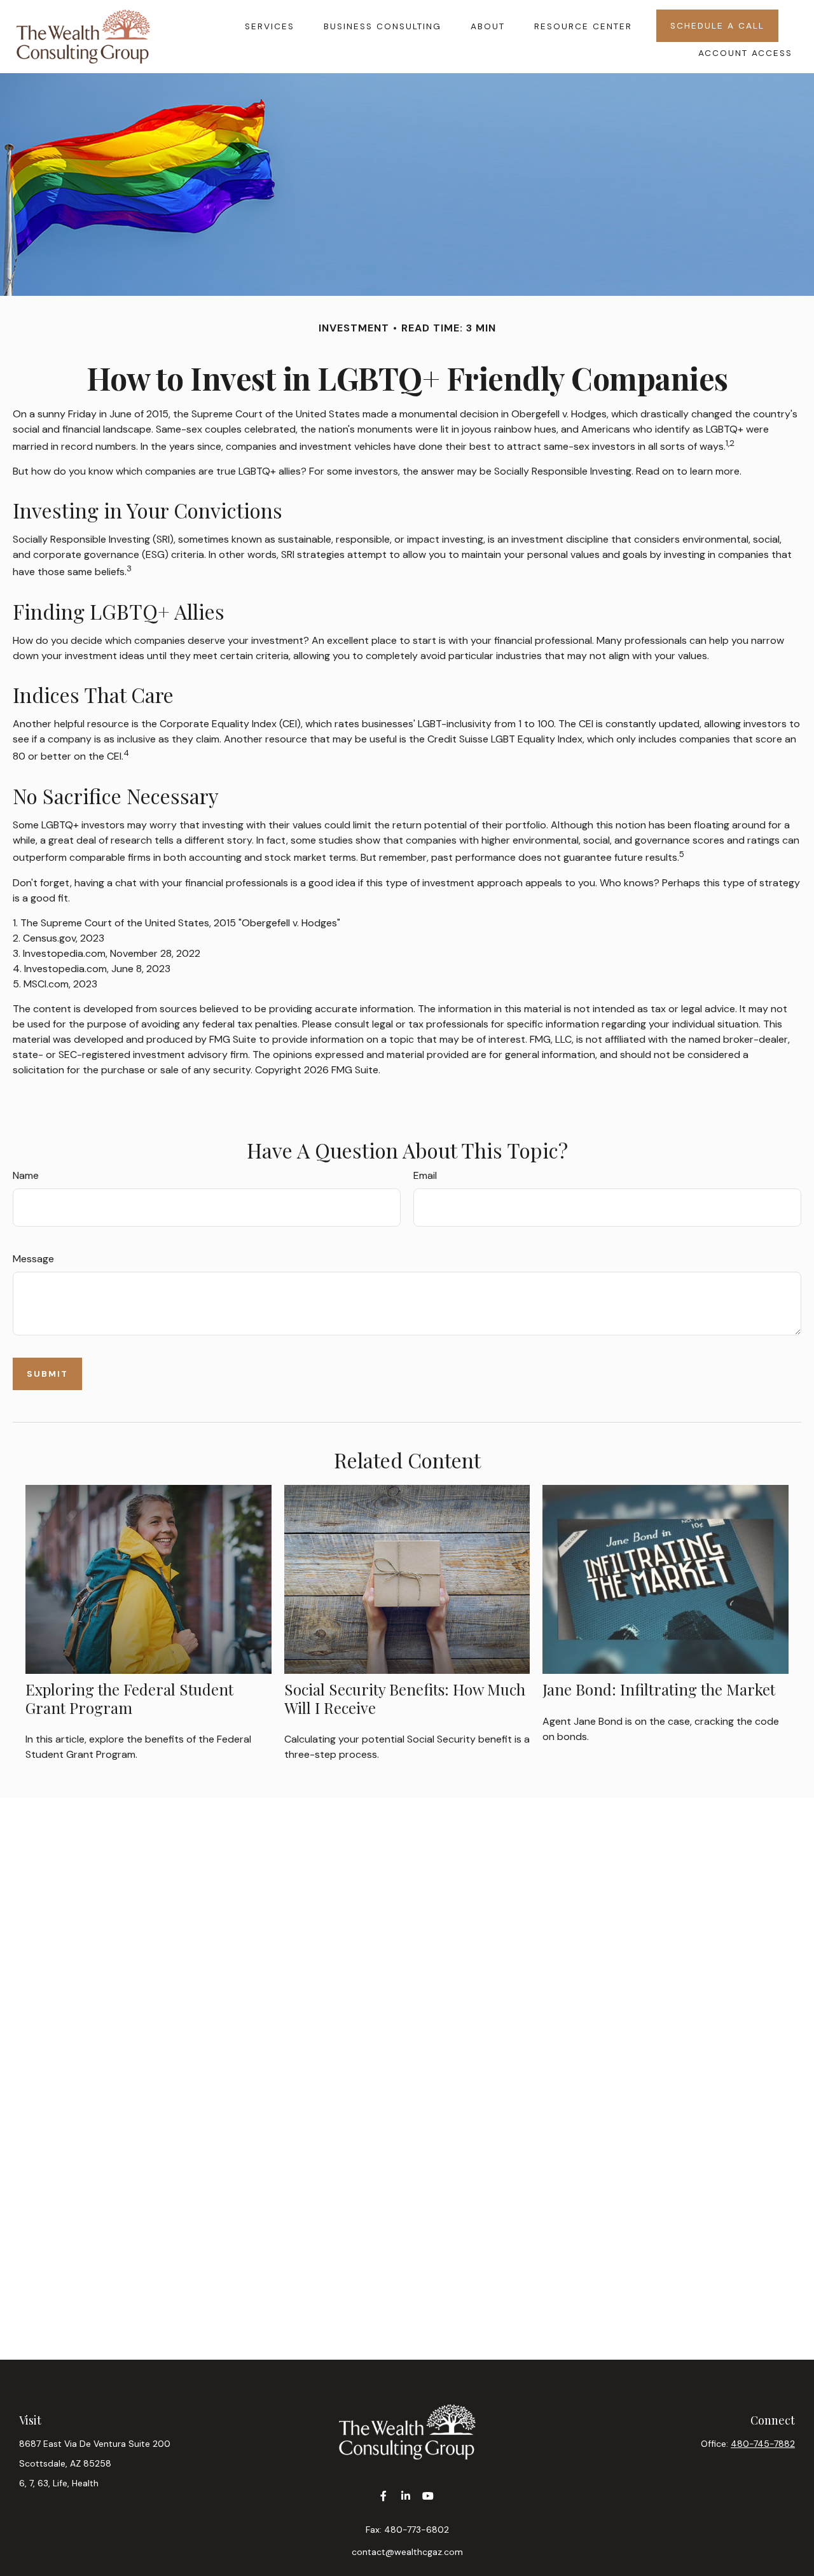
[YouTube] (428, 2496)
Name (26, 1175)
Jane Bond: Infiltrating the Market (659, 1689)
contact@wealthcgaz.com (407, 2552)
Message (33, 1259)
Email (425, 1175)
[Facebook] (384, 2496)
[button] (270, 25)
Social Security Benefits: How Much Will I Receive (405, 1698)
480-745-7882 (763, 2444)
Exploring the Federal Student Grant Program (129, 1698)
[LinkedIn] (406, 2496)
